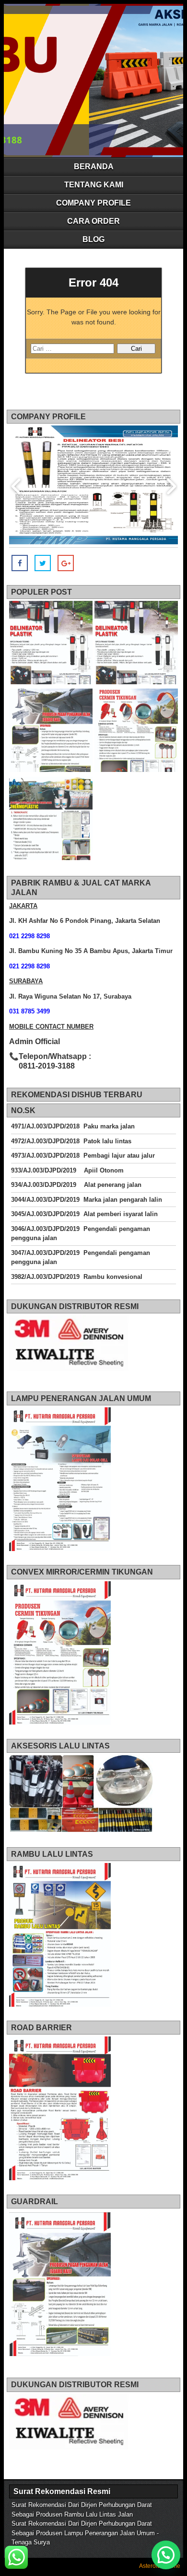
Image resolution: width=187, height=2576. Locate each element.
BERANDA (94, 167)
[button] (166, 2555)
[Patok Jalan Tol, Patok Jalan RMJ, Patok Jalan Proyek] (51, 644)
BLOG (93, 239)
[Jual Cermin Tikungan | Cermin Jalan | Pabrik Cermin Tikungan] (136, 732)
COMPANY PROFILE (93, 203)
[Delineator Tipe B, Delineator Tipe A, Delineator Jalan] (136, 644)
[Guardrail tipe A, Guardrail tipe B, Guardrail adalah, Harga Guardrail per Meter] (51, 732)
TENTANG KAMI (94, 185)
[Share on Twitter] (43, 563)
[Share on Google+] (66, 563)
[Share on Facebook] (20, 563)
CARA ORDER (93, 221)
